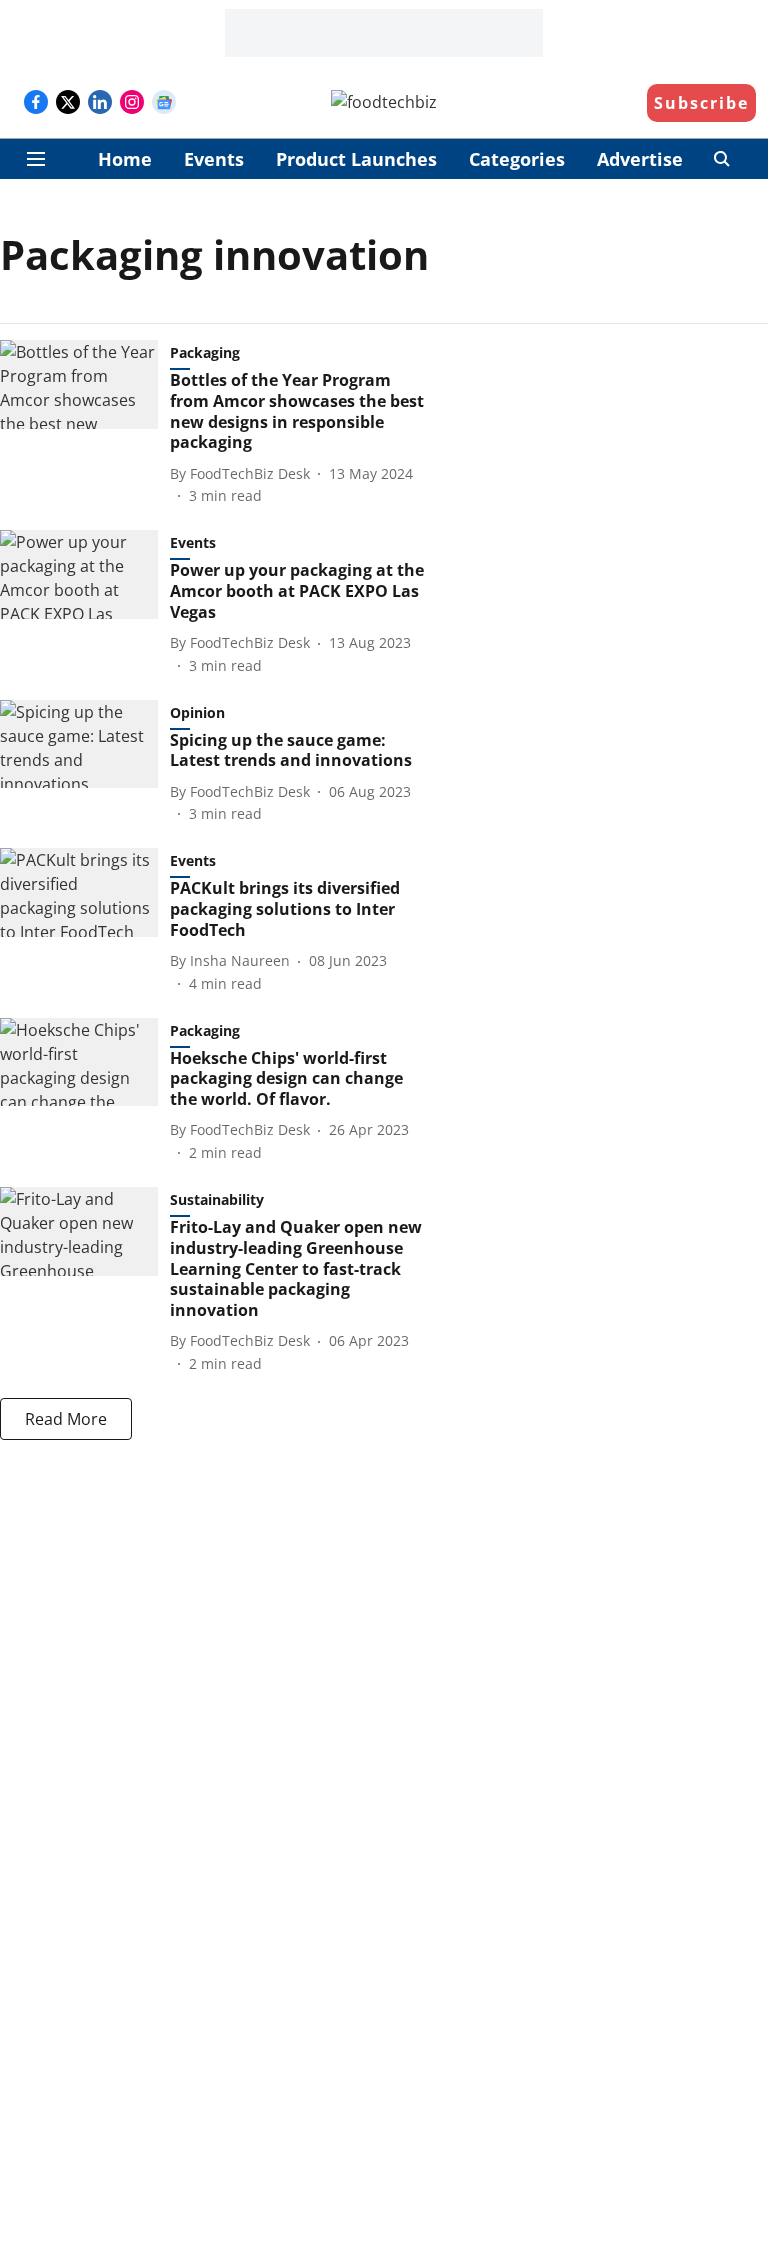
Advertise (640, 159)
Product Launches (356, 159)
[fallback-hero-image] (85, 423)
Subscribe (701, 103)
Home (125, 159)
